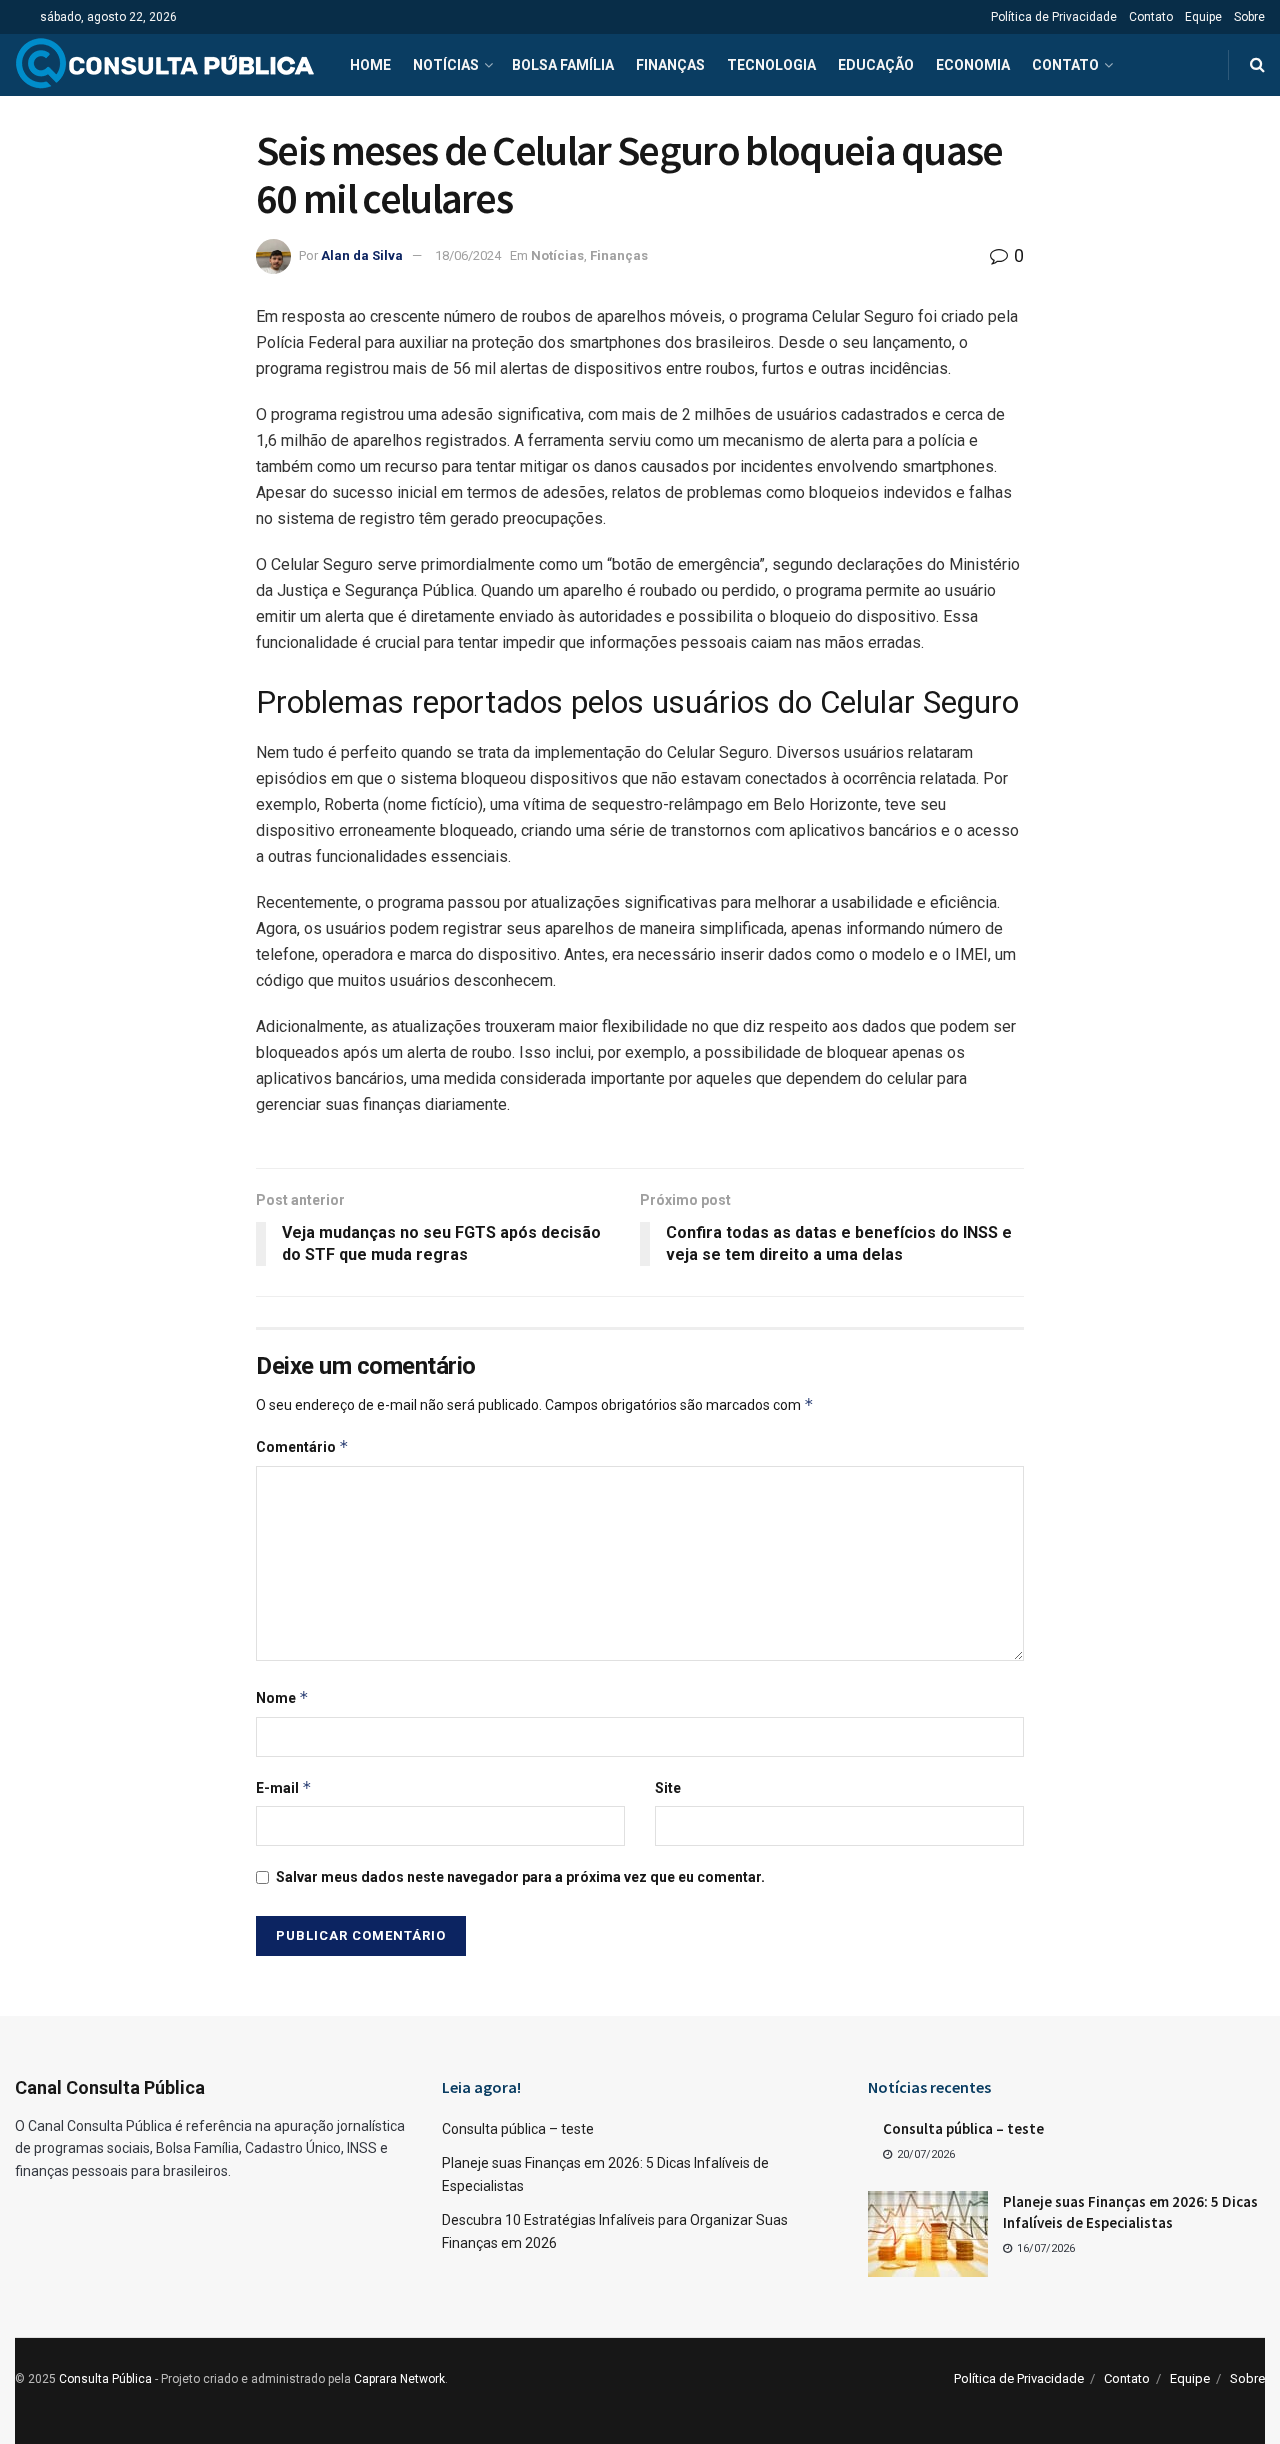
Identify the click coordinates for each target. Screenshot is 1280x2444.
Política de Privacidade (1054, 17)
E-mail (284, 1787)
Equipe (1203, 17)
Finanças (670, 65)
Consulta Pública (105, 2379)
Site (668, 1788)
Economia (973, 65)
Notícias (446, 65)
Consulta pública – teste (518, 2129)
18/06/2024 (468, 255)
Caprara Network (399, 2379)
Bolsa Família (563, 65)
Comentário (302, 1446)
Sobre (1249, 17)
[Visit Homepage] (165, 65)
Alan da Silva (362, 255)
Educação (876, 65)
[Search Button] (1257, 65)
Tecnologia (771, 65)
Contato (1151, 17)
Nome (282, 1697)
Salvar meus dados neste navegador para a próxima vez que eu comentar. (520, 1877)
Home (370, 65)
